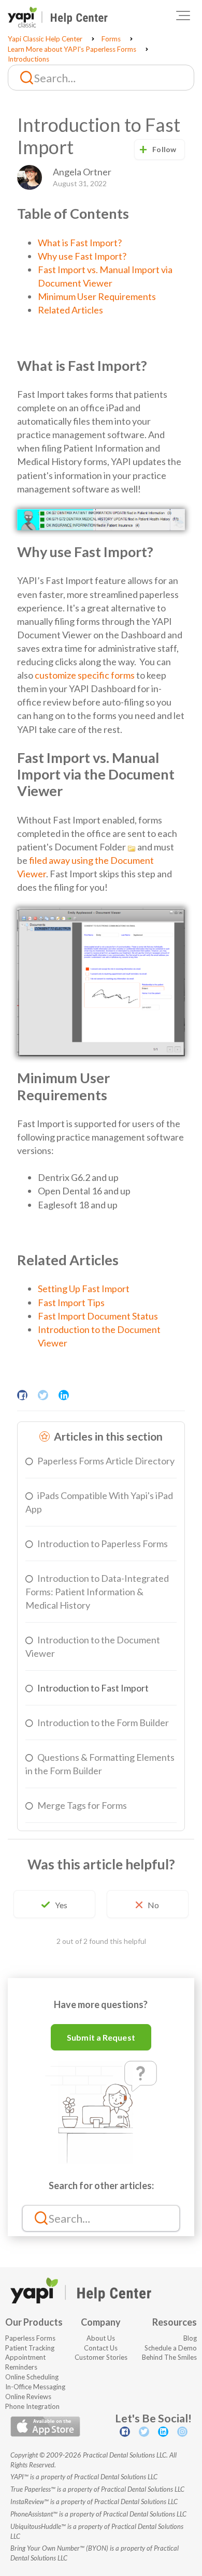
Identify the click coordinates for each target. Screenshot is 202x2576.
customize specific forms (85, 675)
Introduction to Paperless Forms (103, 1544)
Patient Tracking (30, 2348)
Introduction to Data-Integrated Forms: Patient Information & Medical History (97, 1592)
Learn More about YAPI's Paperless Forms (72, 49)
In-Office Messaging (35, 2387)
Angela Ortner (82, 172)
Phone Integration (32, 2406)
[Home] (58, 17)
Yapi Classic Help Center (45, 39)
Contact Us (101, 2348)
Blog (190, 2338)
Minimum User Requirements (97, 296)
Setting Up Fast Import (84, 1289)
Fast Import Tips (71, 1302)
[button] (183, 16)
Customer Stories (101, 2357)
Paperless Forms (30, 2338)
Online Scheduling (32, 2377)
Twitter (43, 1395)
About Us (101, 2338)
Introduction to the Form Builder (103, 1723)
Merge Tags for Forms (82, 1805)
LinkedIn (64, 1395)
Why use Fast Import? (82, 256)
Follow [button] (164, 149)
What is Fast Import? (80, 243)
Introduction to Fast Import (93, 1688)
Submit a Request (101, 2037)
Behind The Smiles (169, 2357)
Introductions (28, 59)
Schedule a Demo (171, 2348)
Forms (111, 39)
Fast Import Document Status (98, 1316)
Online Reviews (28, 2397)
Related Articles (70, 310)
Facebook (22, 1395)
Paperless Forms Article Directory (106, 1461)
